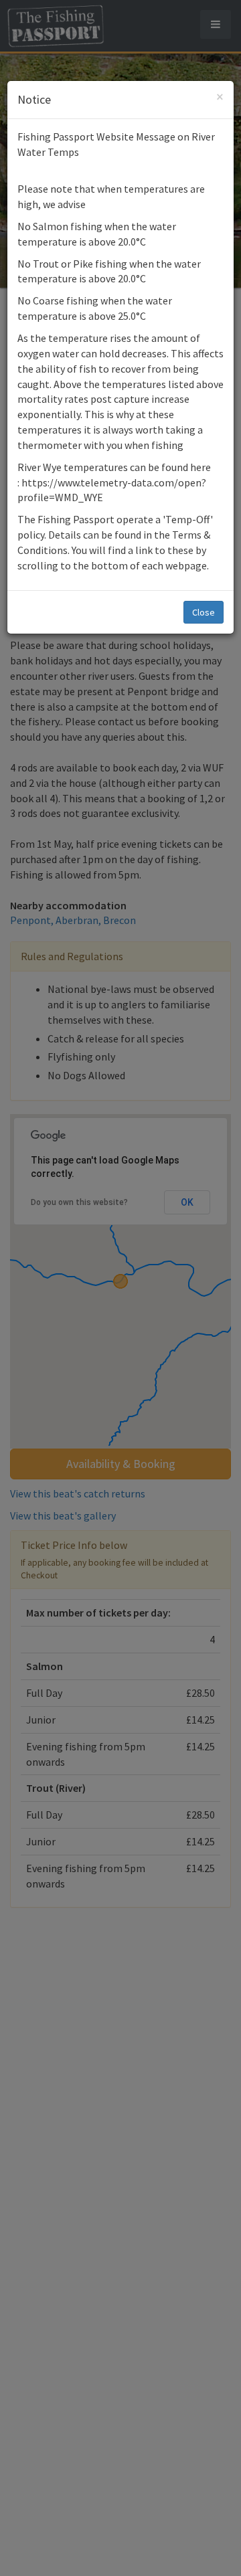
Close (204, 612)
